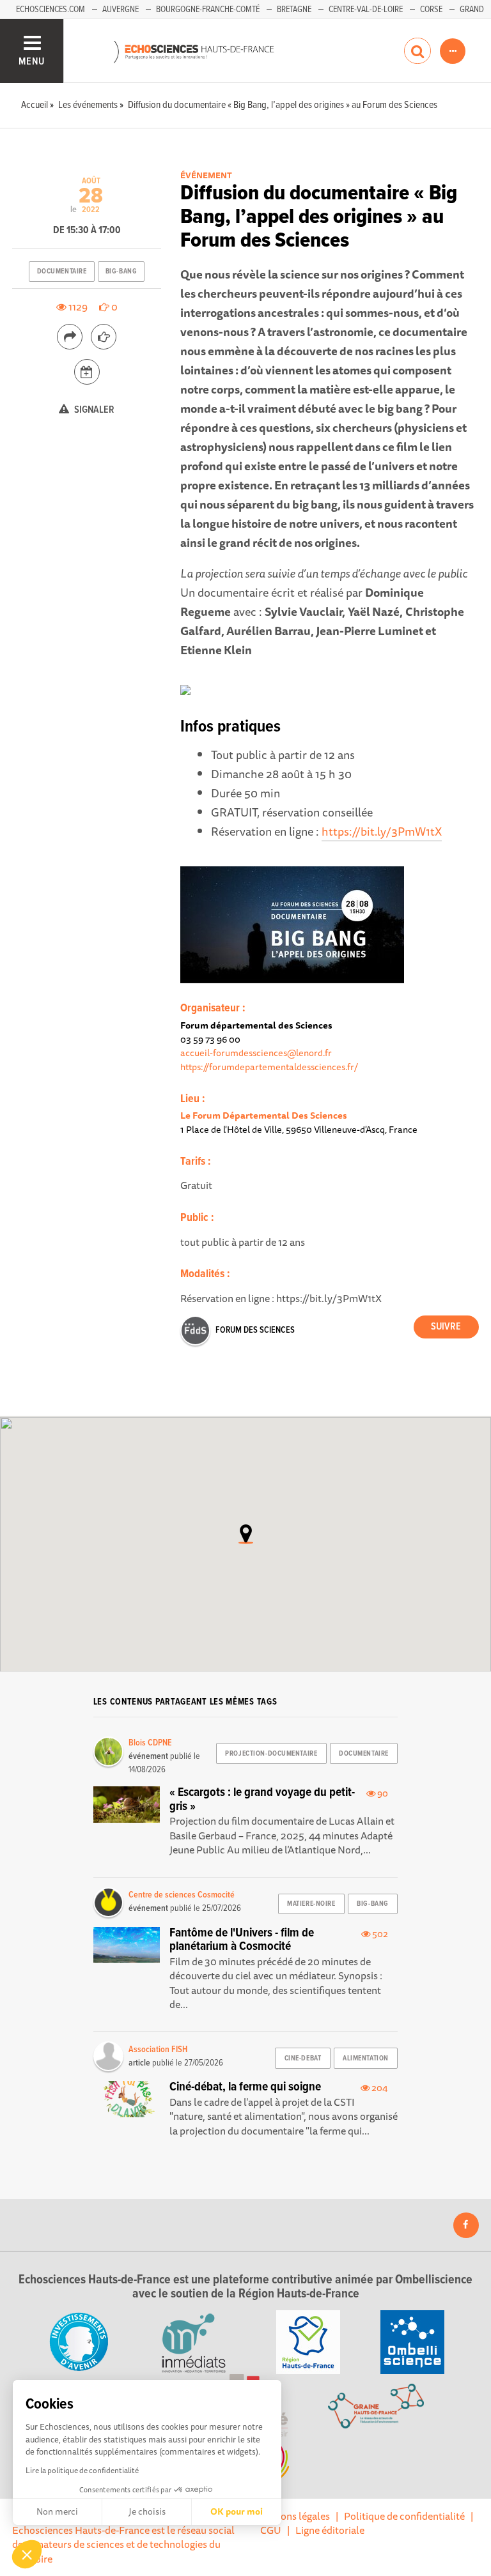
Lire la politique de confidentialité (82, 2470)
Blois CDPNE (150, 1743)
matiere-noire (311, 1904)
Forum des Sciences (255, 1330)
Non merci (57, 2511)
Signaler (93, 410)
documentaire (62, 272)
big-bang (121, 272)
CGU (271, 2530)
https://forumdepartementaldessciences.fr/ (269, 1067)
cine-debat (303, 2058)
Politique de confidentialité (404, 2516)
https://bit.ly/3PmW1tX (382, 831)
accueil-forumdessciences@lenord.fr (256, 1053)
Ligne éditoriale (330, 2530)
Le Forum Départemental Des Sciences (264, 1115)
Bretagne (294, 10)
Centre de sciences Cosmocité (182, 1895)
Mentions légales (292, 2516)
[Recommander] (104, 337)
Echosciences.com (51, 10)
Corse (431, 10)
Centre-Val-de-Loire (366, 10)
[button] (27, 2554)
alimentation (366, 2058)
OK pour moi (237, 2511)
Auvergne (121, 10)
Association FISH (158, 2050)
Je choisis (147, 2511)
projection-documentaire (271, 1754)
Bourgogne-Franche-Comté (208, 10)
